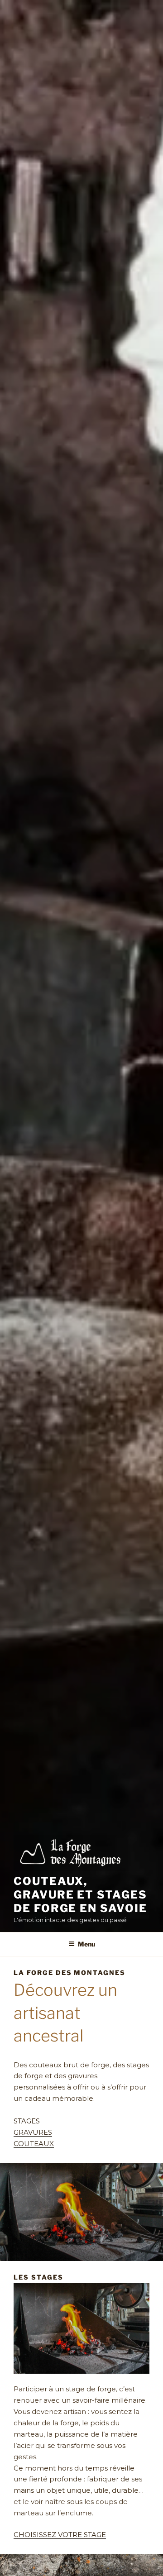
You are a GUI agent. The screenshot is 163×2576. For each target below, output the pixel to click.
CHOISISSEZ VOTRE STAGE (60, 2535)
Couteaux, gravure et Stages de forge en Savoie (80, 1895)
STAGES (27, 2121)
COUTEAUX (34, 2144)
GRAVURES (33, 2132)
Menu (86, 1944)
